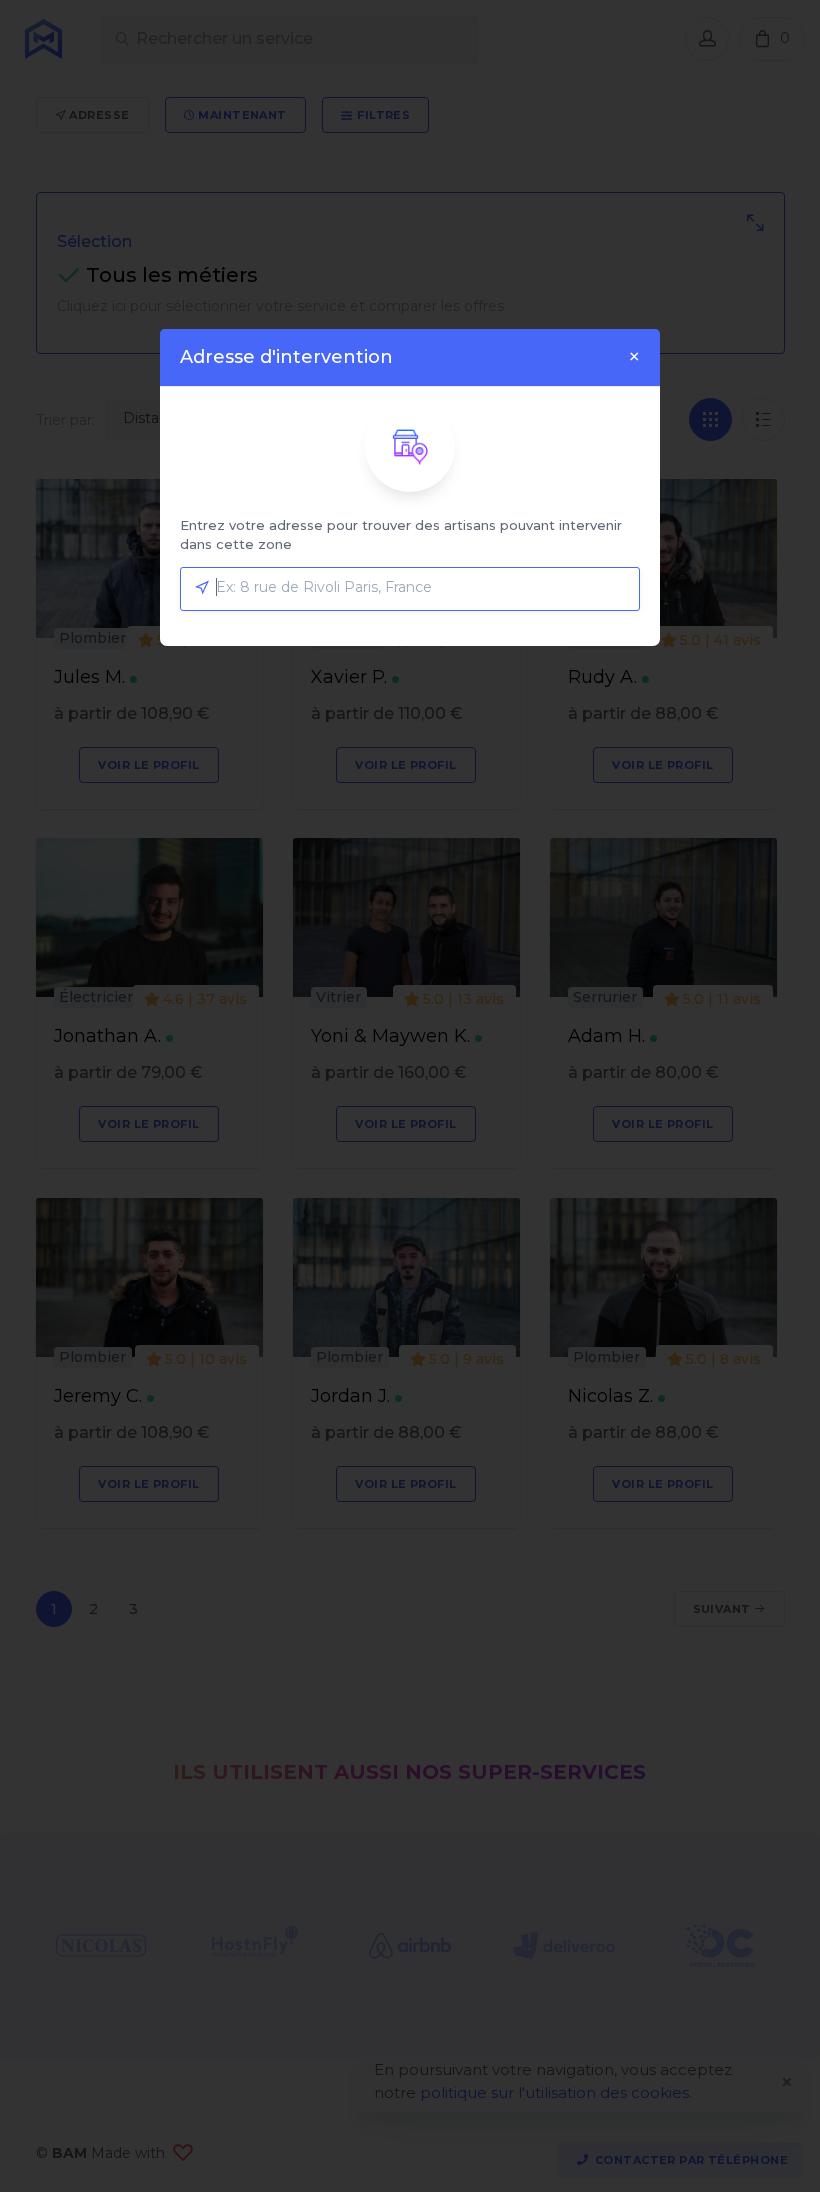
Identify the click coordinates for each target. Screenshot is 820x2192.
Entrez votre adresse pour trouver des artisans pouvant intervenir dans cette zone (401, 535)
